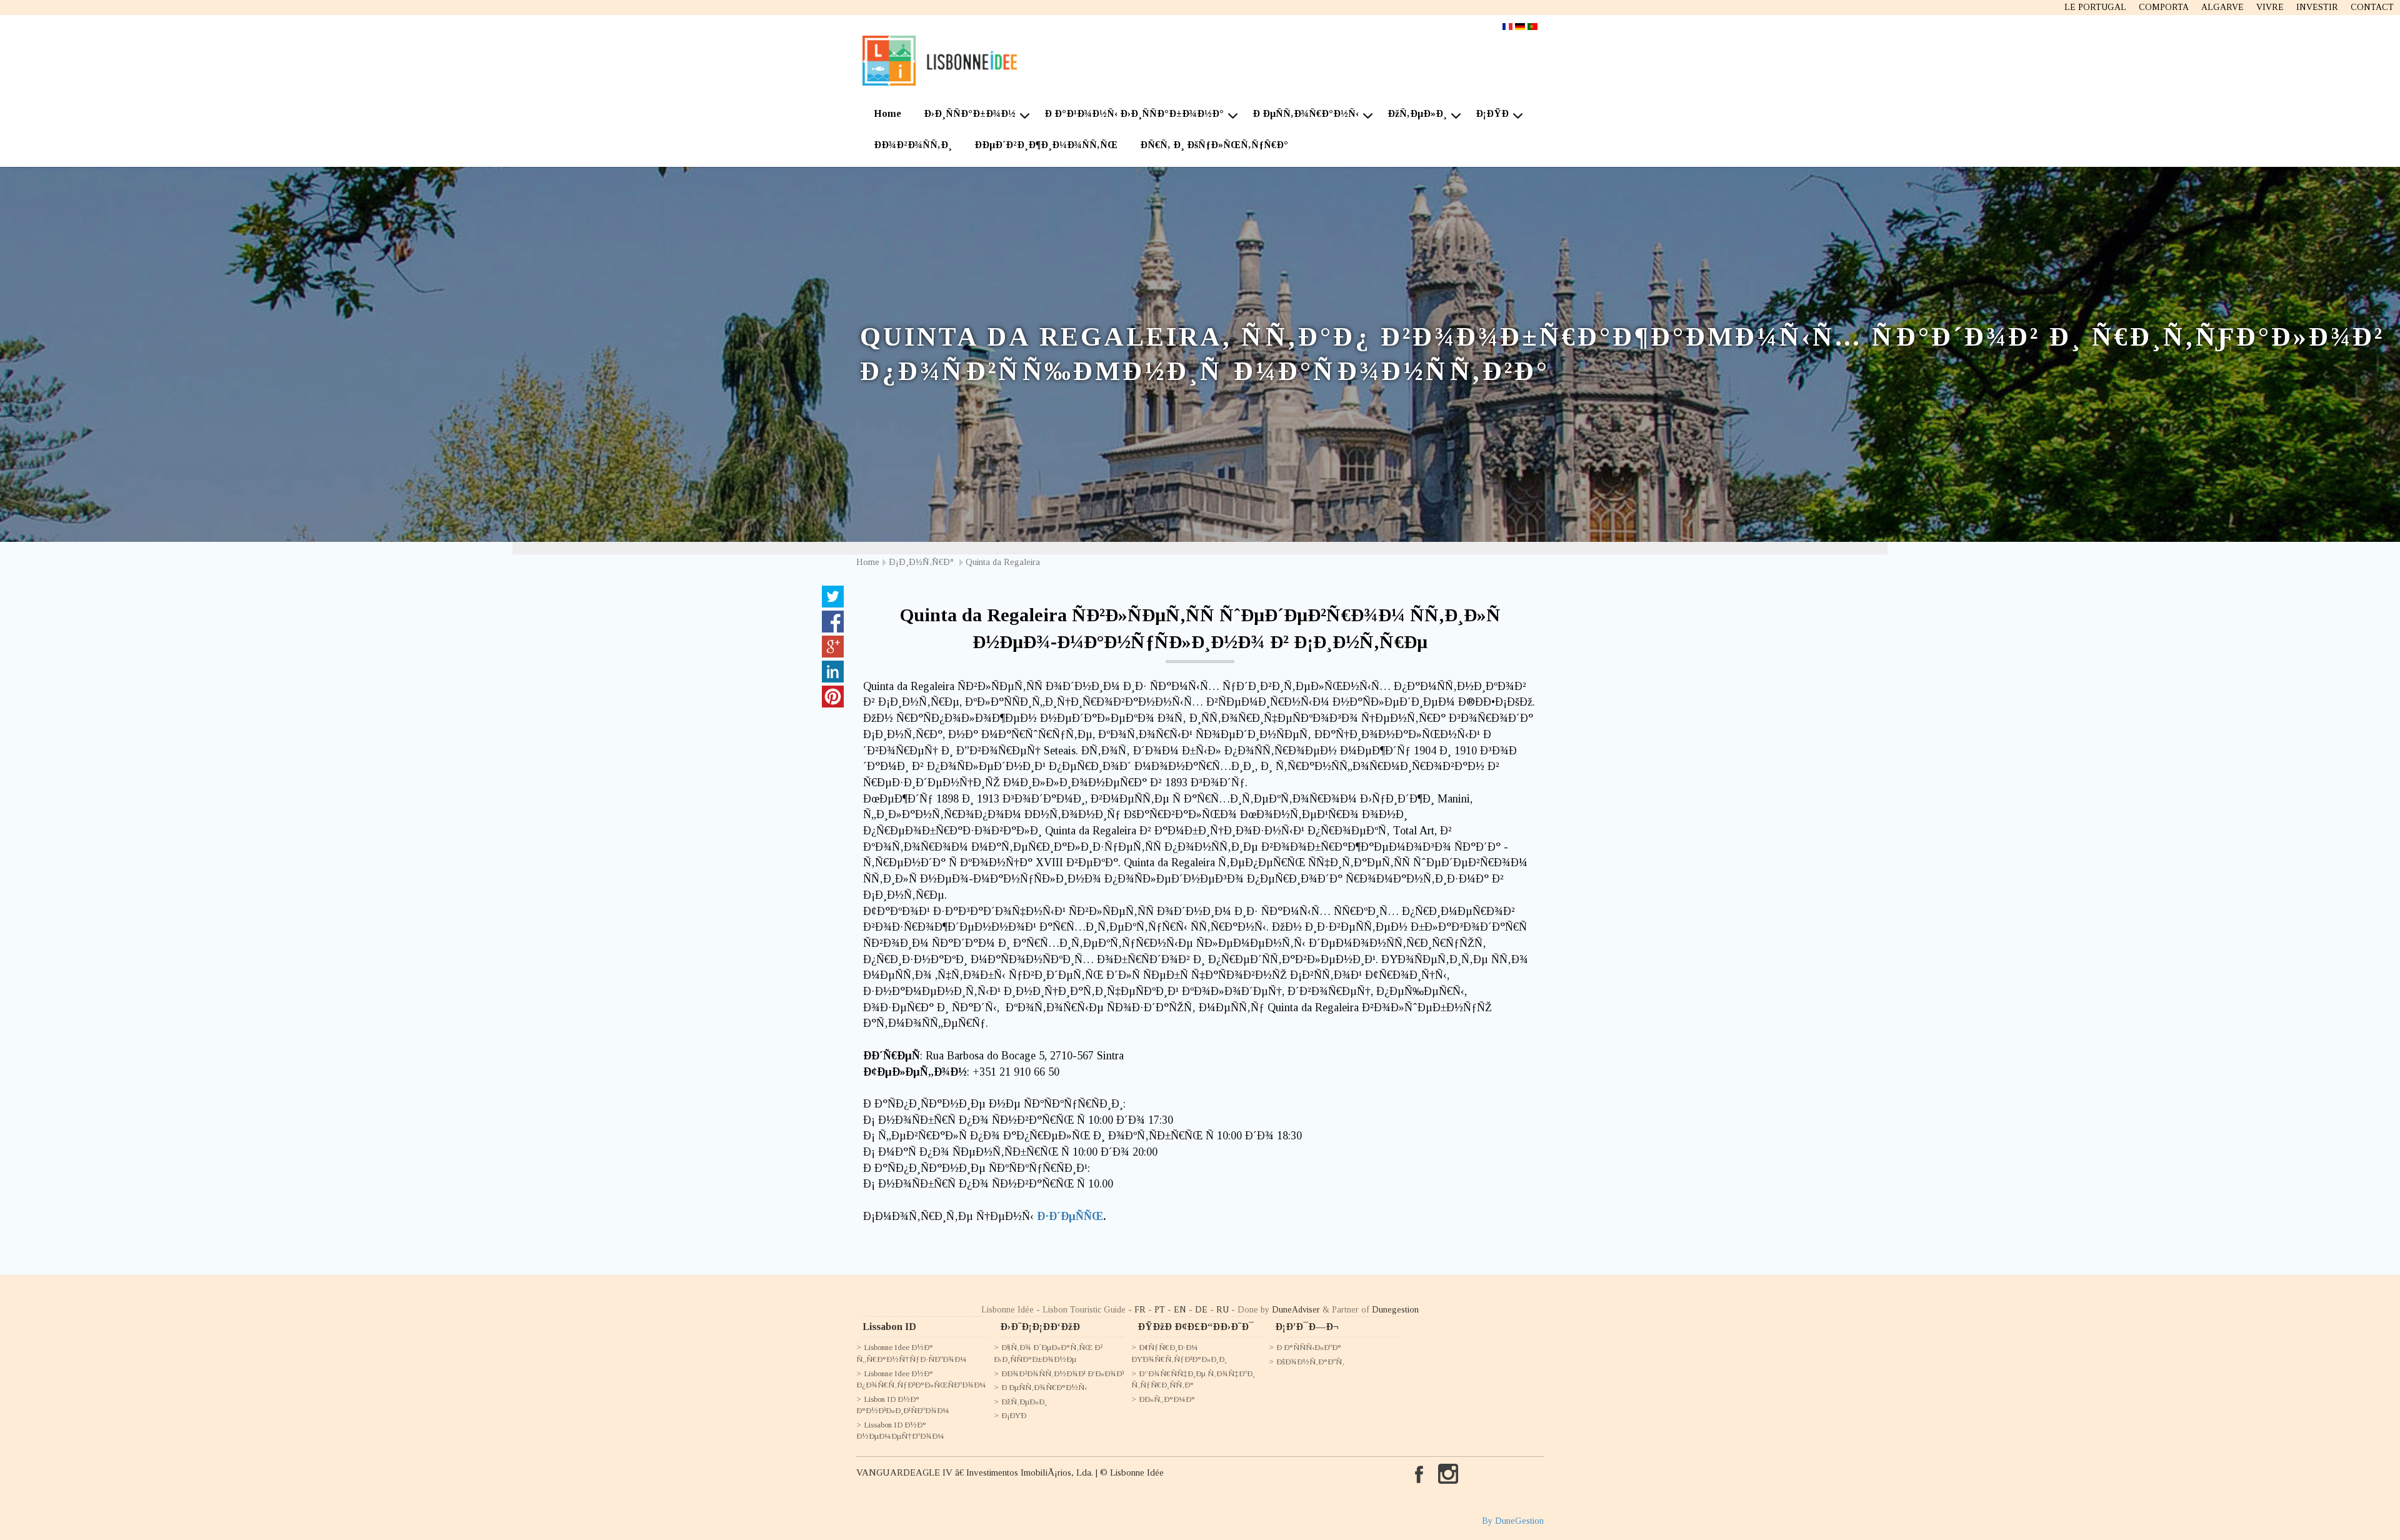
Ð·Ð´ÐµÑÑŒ (1070, 1216)
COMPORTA (2164, 7)
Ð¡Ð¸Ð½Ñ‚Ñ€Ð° (922, 562)
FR (1140, 1310)
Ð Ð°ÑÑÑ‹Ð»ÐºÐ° (1309, 1347)
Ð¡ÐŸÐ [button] (1492, 113)
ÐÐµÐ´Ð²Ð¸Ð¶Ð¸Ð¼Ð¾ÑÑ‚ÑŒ (1046, 145)
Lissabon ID (889, 1327)
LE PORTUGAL (2095, 7)
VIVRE (2270, 7)
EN (1180, 1310)
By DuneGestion (1513, 1521)
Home (887, 113)
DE (1201, 1310)
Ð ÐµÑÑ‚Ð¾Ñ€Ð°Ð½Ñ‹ (1044, 1387)
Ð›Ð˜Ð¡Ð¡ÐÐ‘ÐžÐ (1040, 1327)
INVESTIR (2317, 7)
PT (1160, 1310)
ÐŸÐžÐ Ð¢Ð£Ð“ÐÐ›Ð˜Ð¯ (1196, 1327)
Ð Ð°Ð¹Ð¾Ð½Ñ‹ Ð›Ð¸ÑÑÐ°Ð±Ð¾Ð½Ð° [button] (1134, 113)
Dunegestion (1395, 1310)
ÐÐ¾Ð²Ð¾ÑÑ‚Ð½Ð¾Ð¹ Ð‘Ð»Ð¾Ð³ (1062, 1373)
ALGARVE (2222, 7)
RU (1222, 1310)
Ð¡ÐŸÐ (1014, 1415)
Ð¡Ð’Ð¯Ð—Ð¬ (1307, 1327)
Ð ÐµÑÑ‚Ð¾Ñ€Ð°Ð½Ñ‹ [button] (1306, 113)
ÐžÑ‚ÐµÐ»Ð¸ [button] (1417, 113)
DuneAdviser (1296, 1310)
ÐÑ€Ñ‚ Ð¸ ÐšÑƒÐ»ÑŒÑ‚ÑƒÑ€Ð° (1214, 145)
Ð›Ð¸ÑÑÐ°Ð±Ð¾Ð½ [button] (970, 113)
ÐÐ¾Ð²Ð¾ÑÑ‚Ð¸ (913, 145)
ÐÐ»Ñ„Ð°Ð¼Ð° (1167, 1399)
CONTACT (2372, 7)
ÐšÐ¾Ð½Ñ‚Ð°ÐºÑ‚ (1310, 1362)
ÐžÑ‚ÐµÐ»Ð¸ (1024, 1402)
